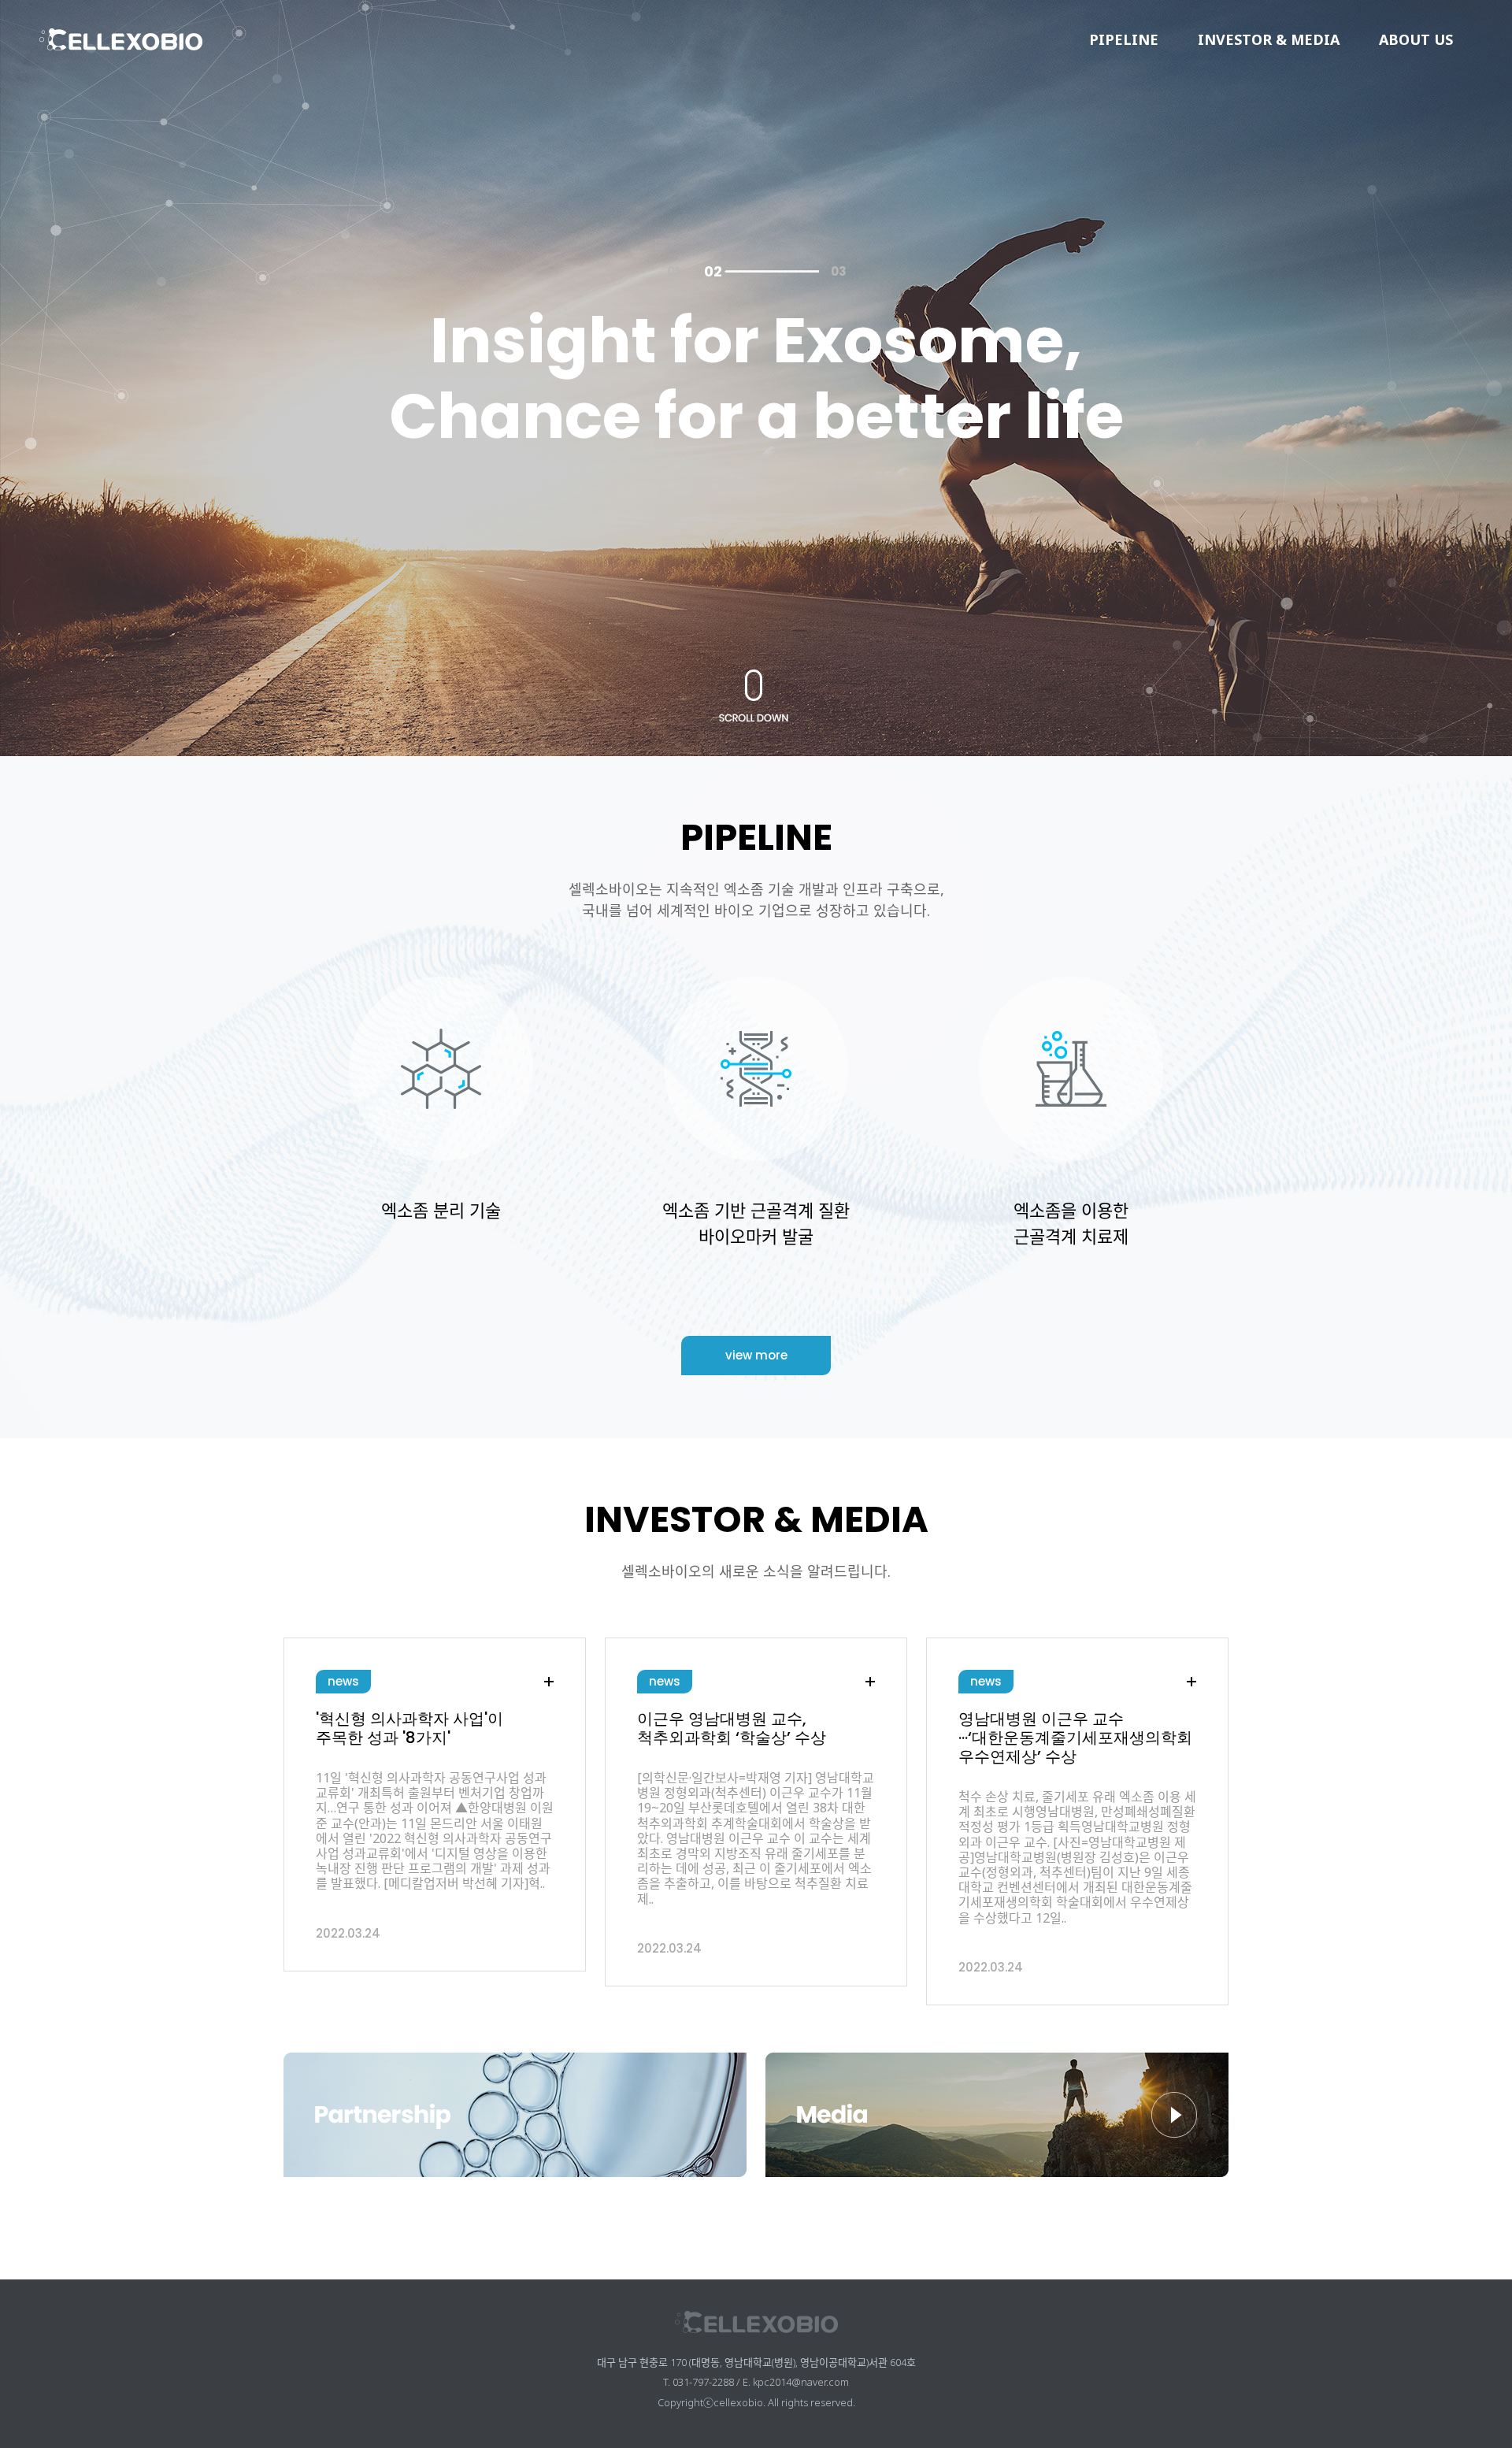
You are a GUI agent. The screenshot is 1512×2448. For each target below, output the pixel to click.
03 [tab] (752, 272)
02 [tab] (713, 272)
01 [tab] (673, 272)
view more (756, 1355)
